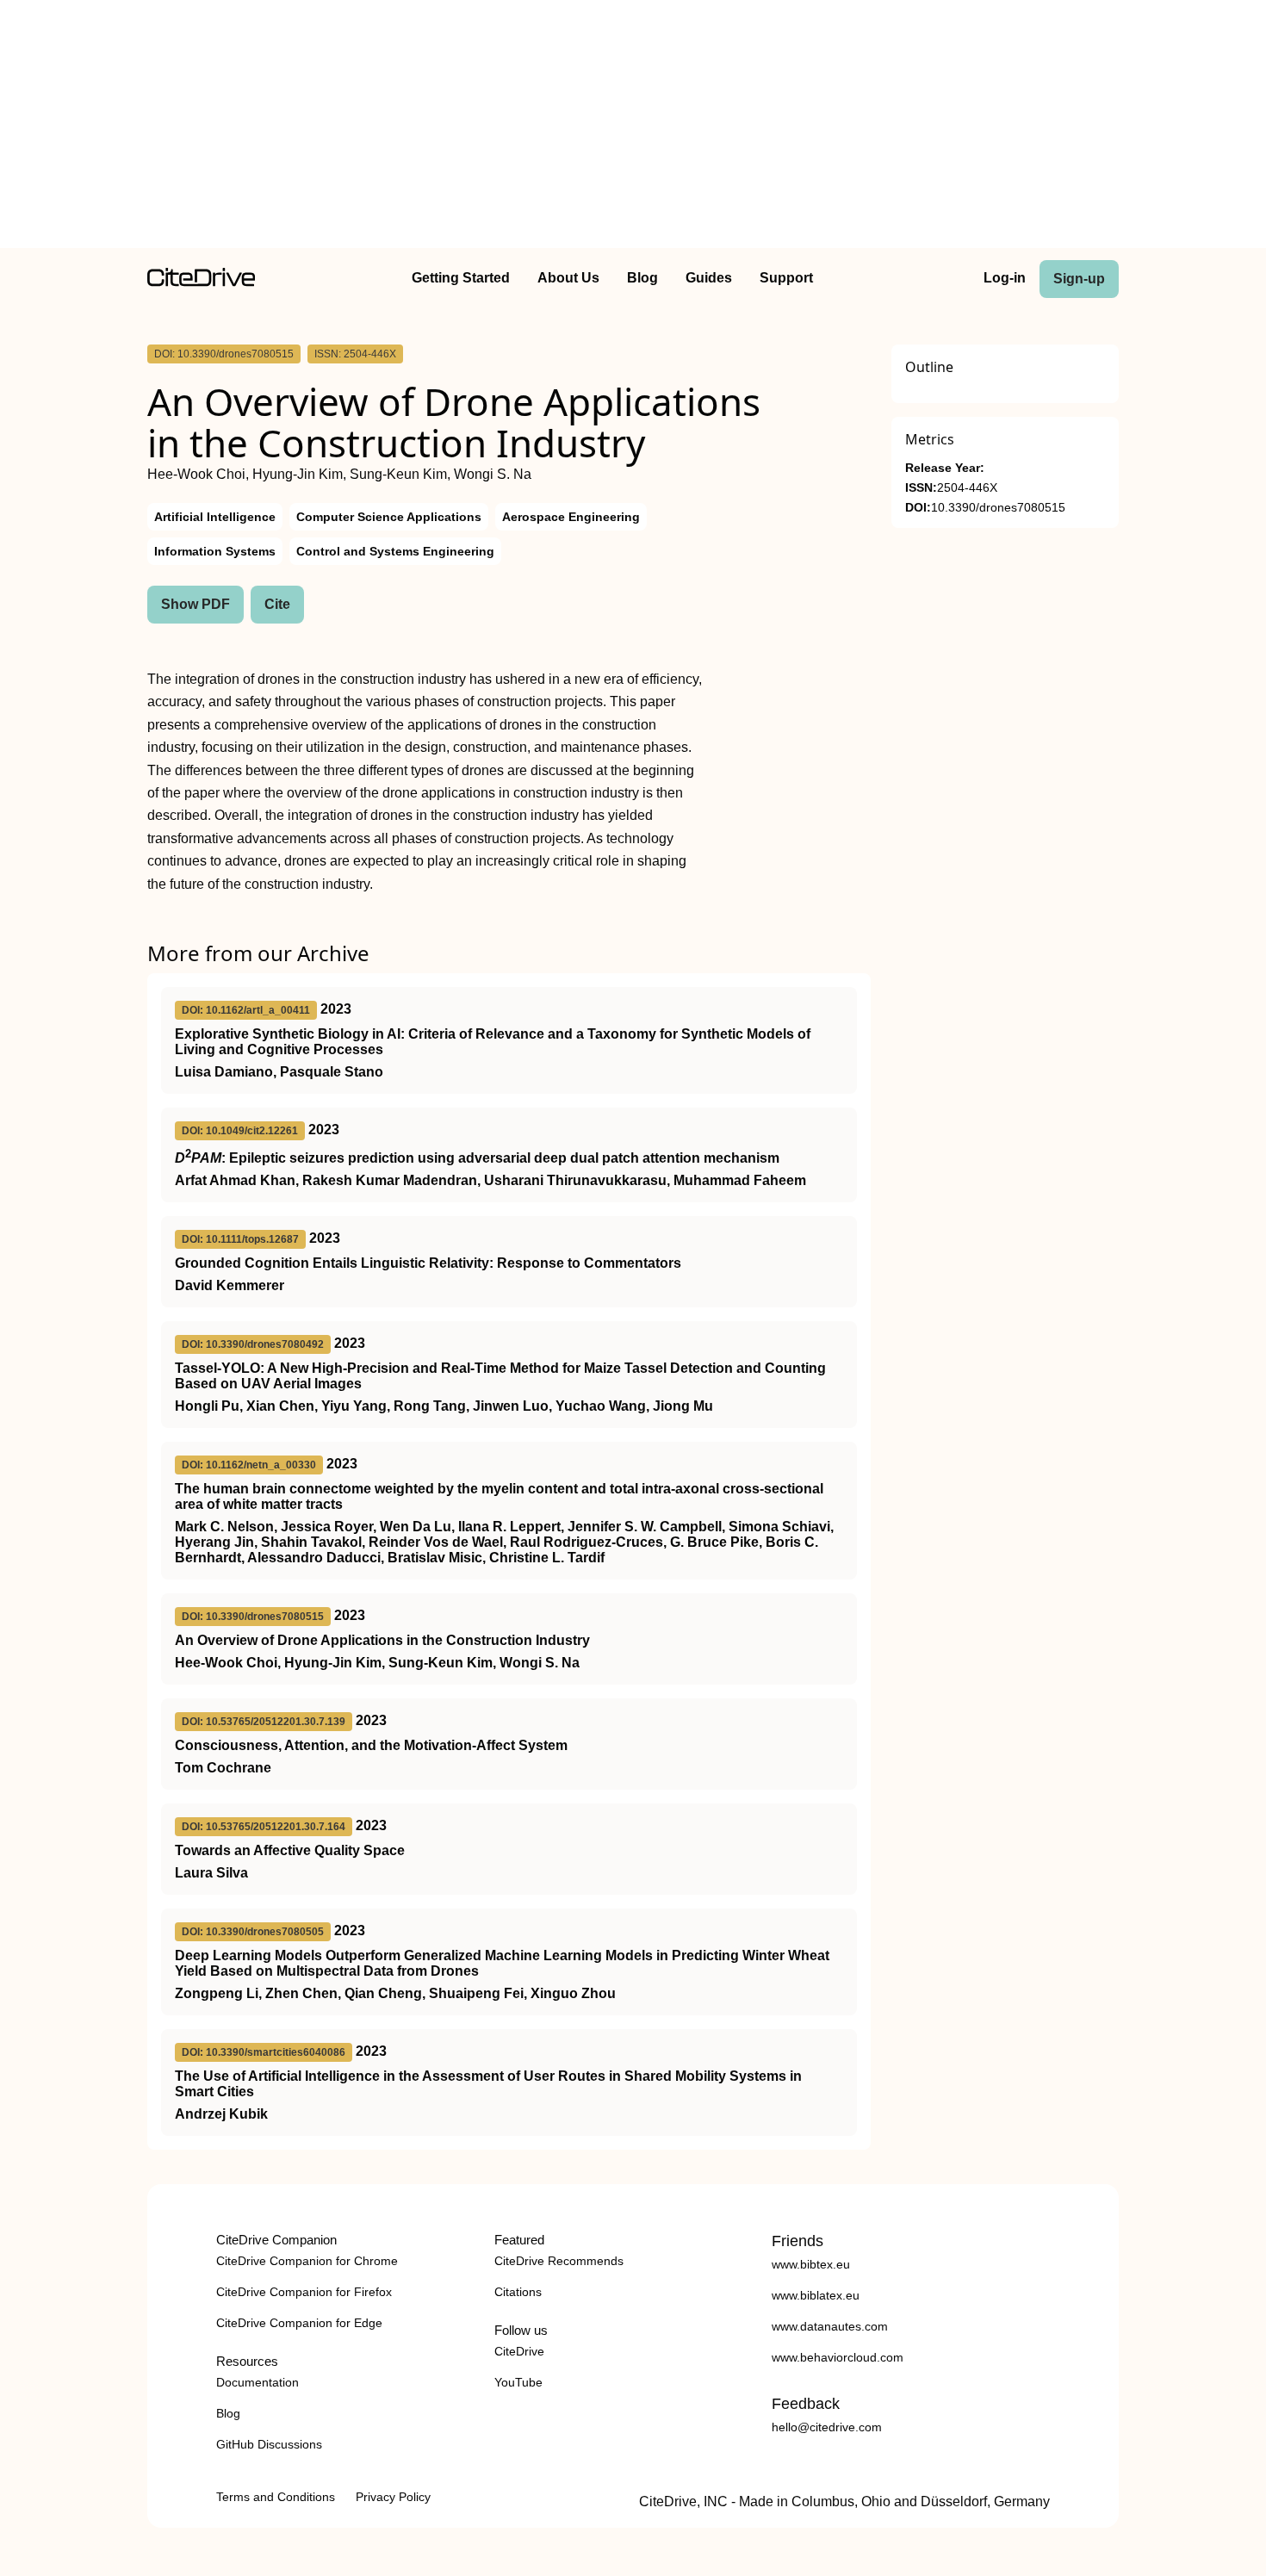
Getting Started (461, 278)
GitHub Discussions (269, 2444)
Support (786, 278)
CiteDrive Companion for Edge (299, 2323)
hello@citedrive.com (827, 2427)
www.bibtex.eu (811, 2264)
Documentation (258, 2382)
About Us (568, 278)
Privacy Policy (393, 2497)
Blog (642, 278)
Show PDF (195, 604)
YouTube (518, 2382)
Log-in (1005, 278)
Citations (518, 2292)
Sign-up (1079, 279)
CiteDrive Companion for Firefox (304, 2292)
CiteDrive (519, 2351)
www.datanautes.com (830, 2326)
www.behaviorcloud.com (838, 2357)
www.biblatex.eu (816, 2295)
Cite (277, 604)
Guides (709, 278)
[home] (201, 282)
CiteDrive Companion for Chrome (307, 2261)
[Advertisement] (633, 127)
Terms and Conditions (276, 2497)
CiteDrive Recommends (559, 2261)
